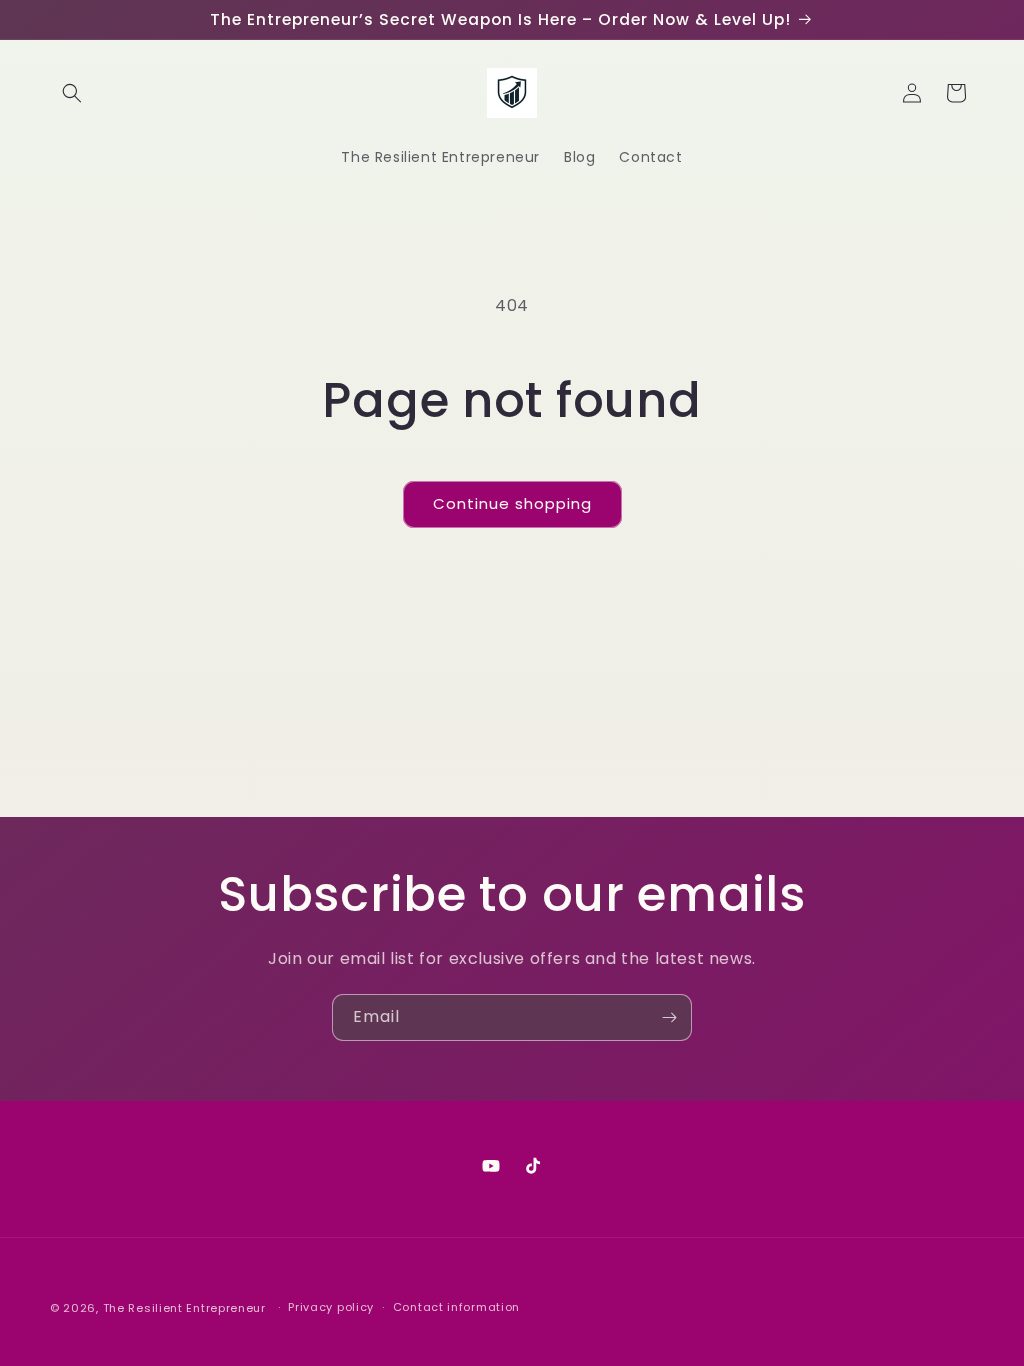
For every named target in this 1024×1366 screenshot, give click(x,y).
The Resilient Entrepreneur (184, 1308)
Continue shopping (512, 503)
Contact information (456, 1307)
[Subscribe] (669, 1017)
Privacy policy (331, 1307)
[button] (72, 93)
